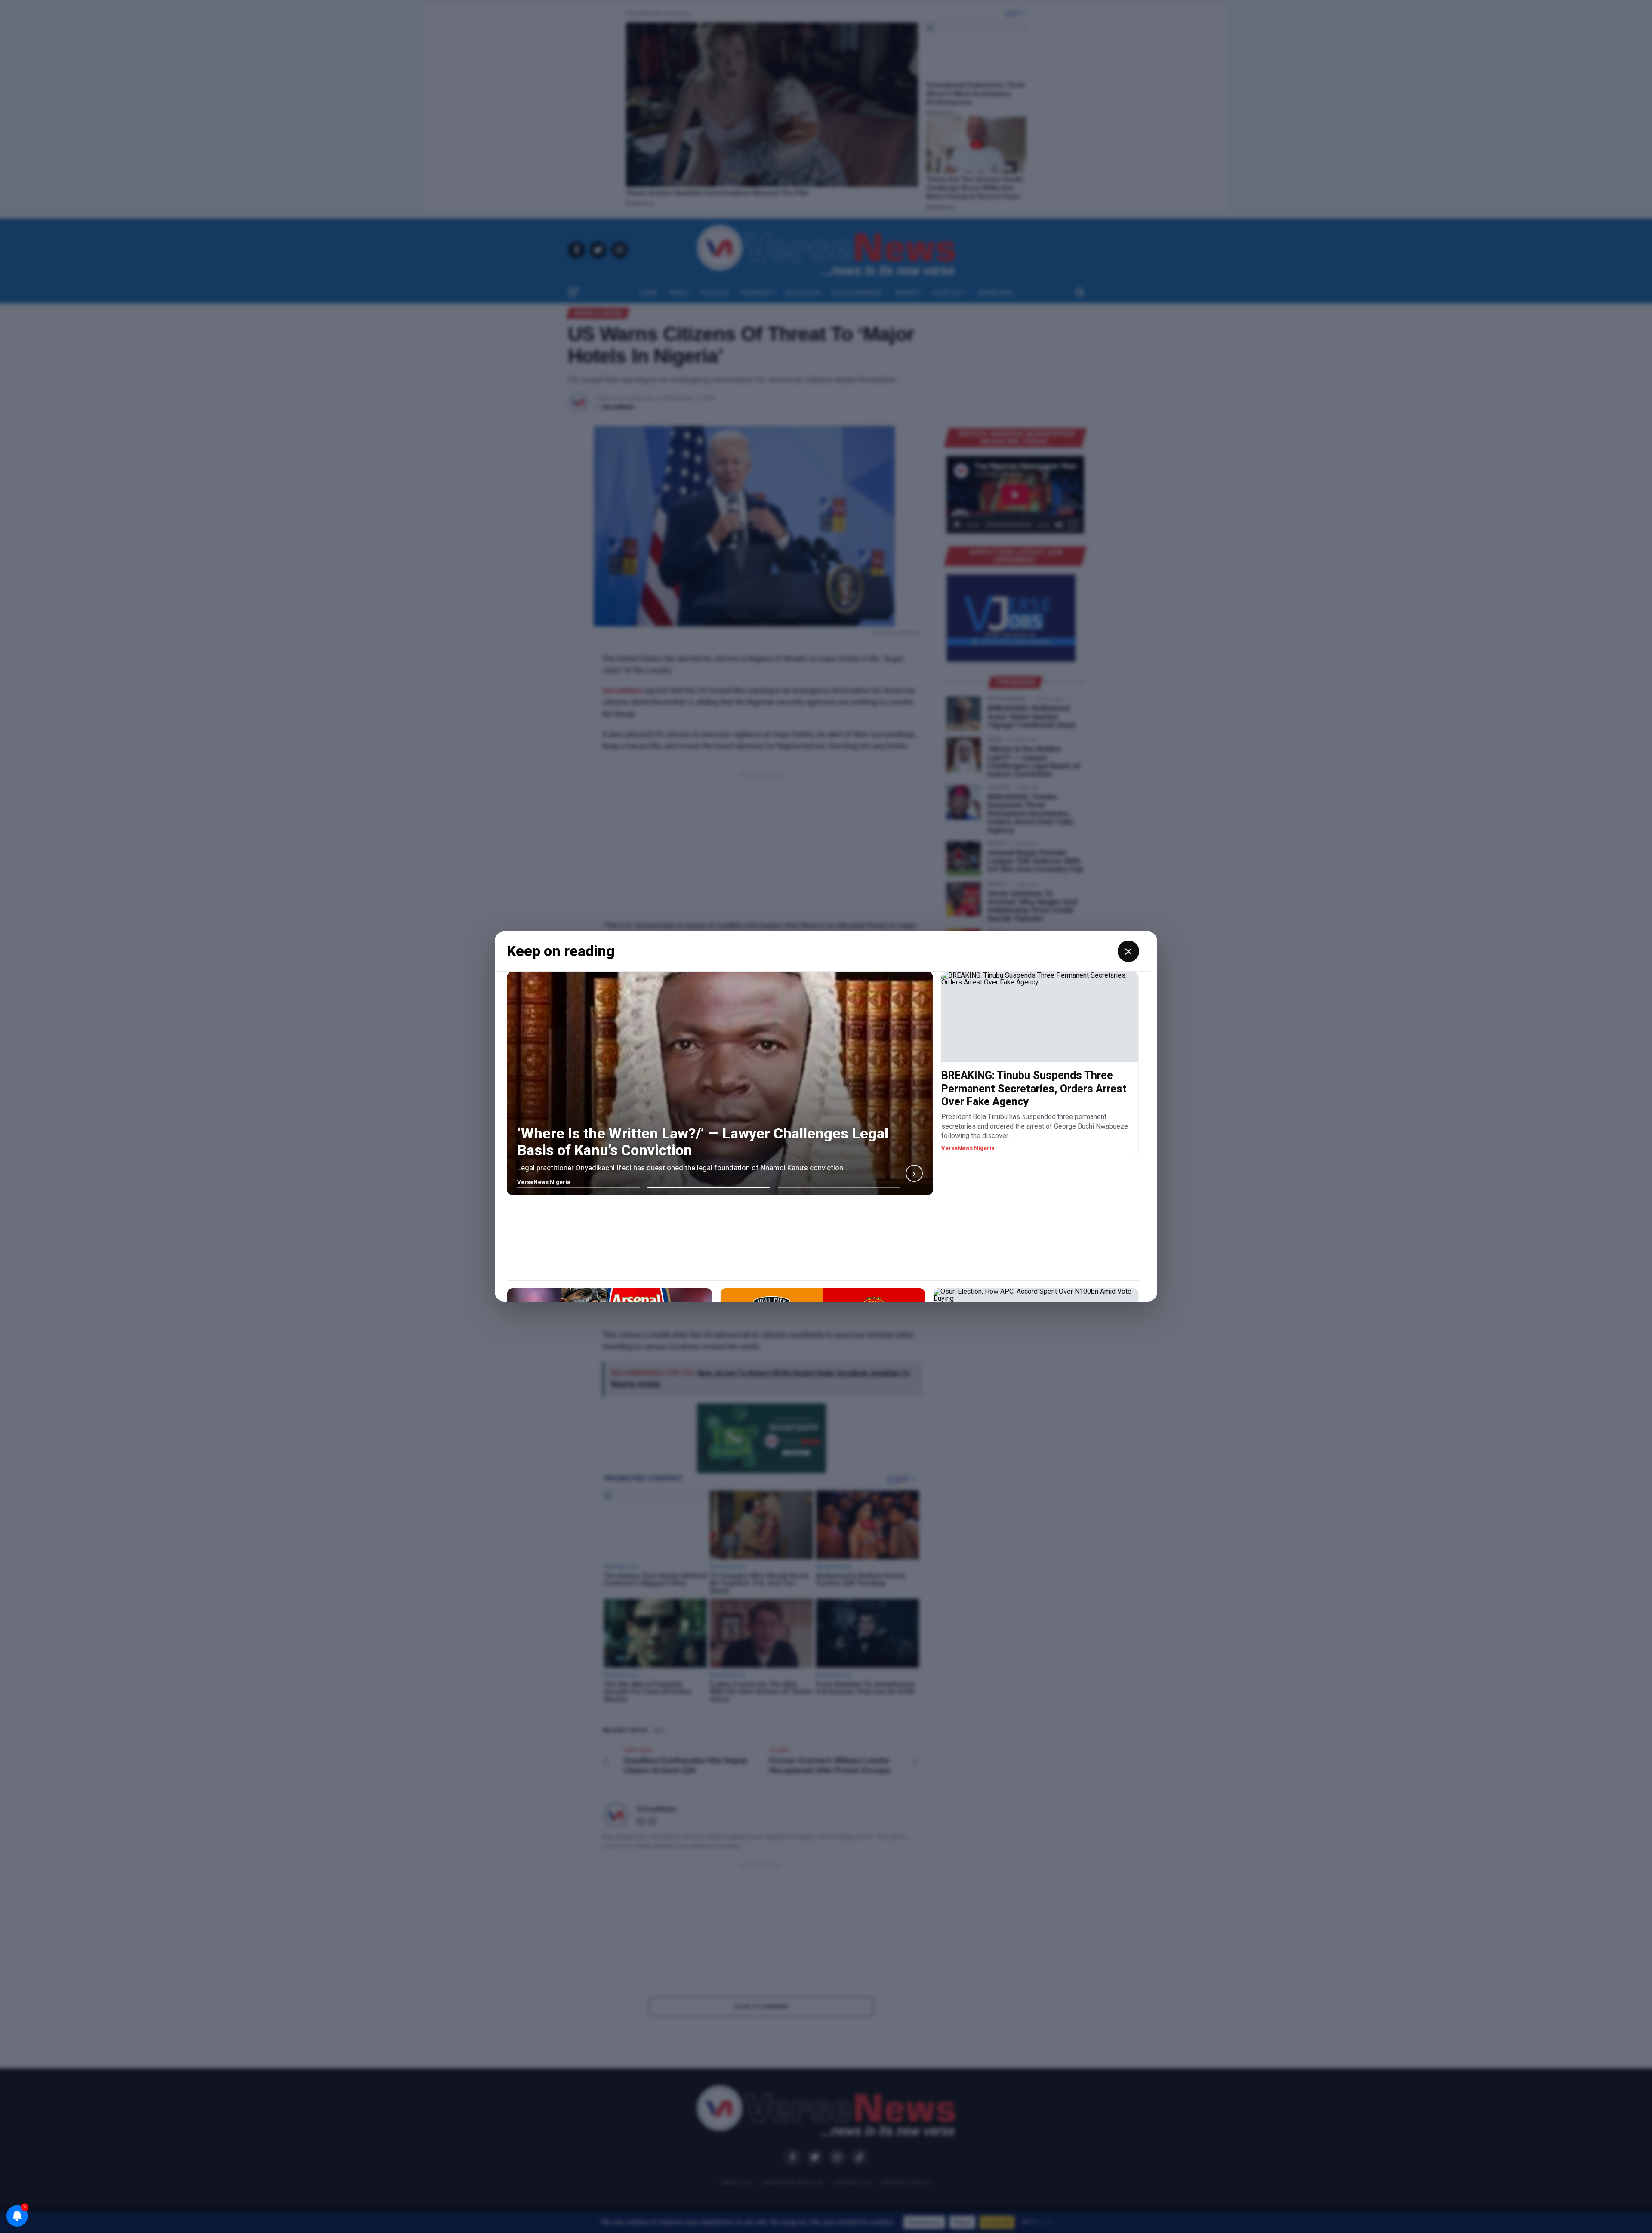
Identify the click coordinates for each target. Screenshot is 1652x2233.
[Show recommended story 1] (578, 1187)
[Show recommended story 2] (709, 1187)
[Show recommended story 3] (839, 1187)
